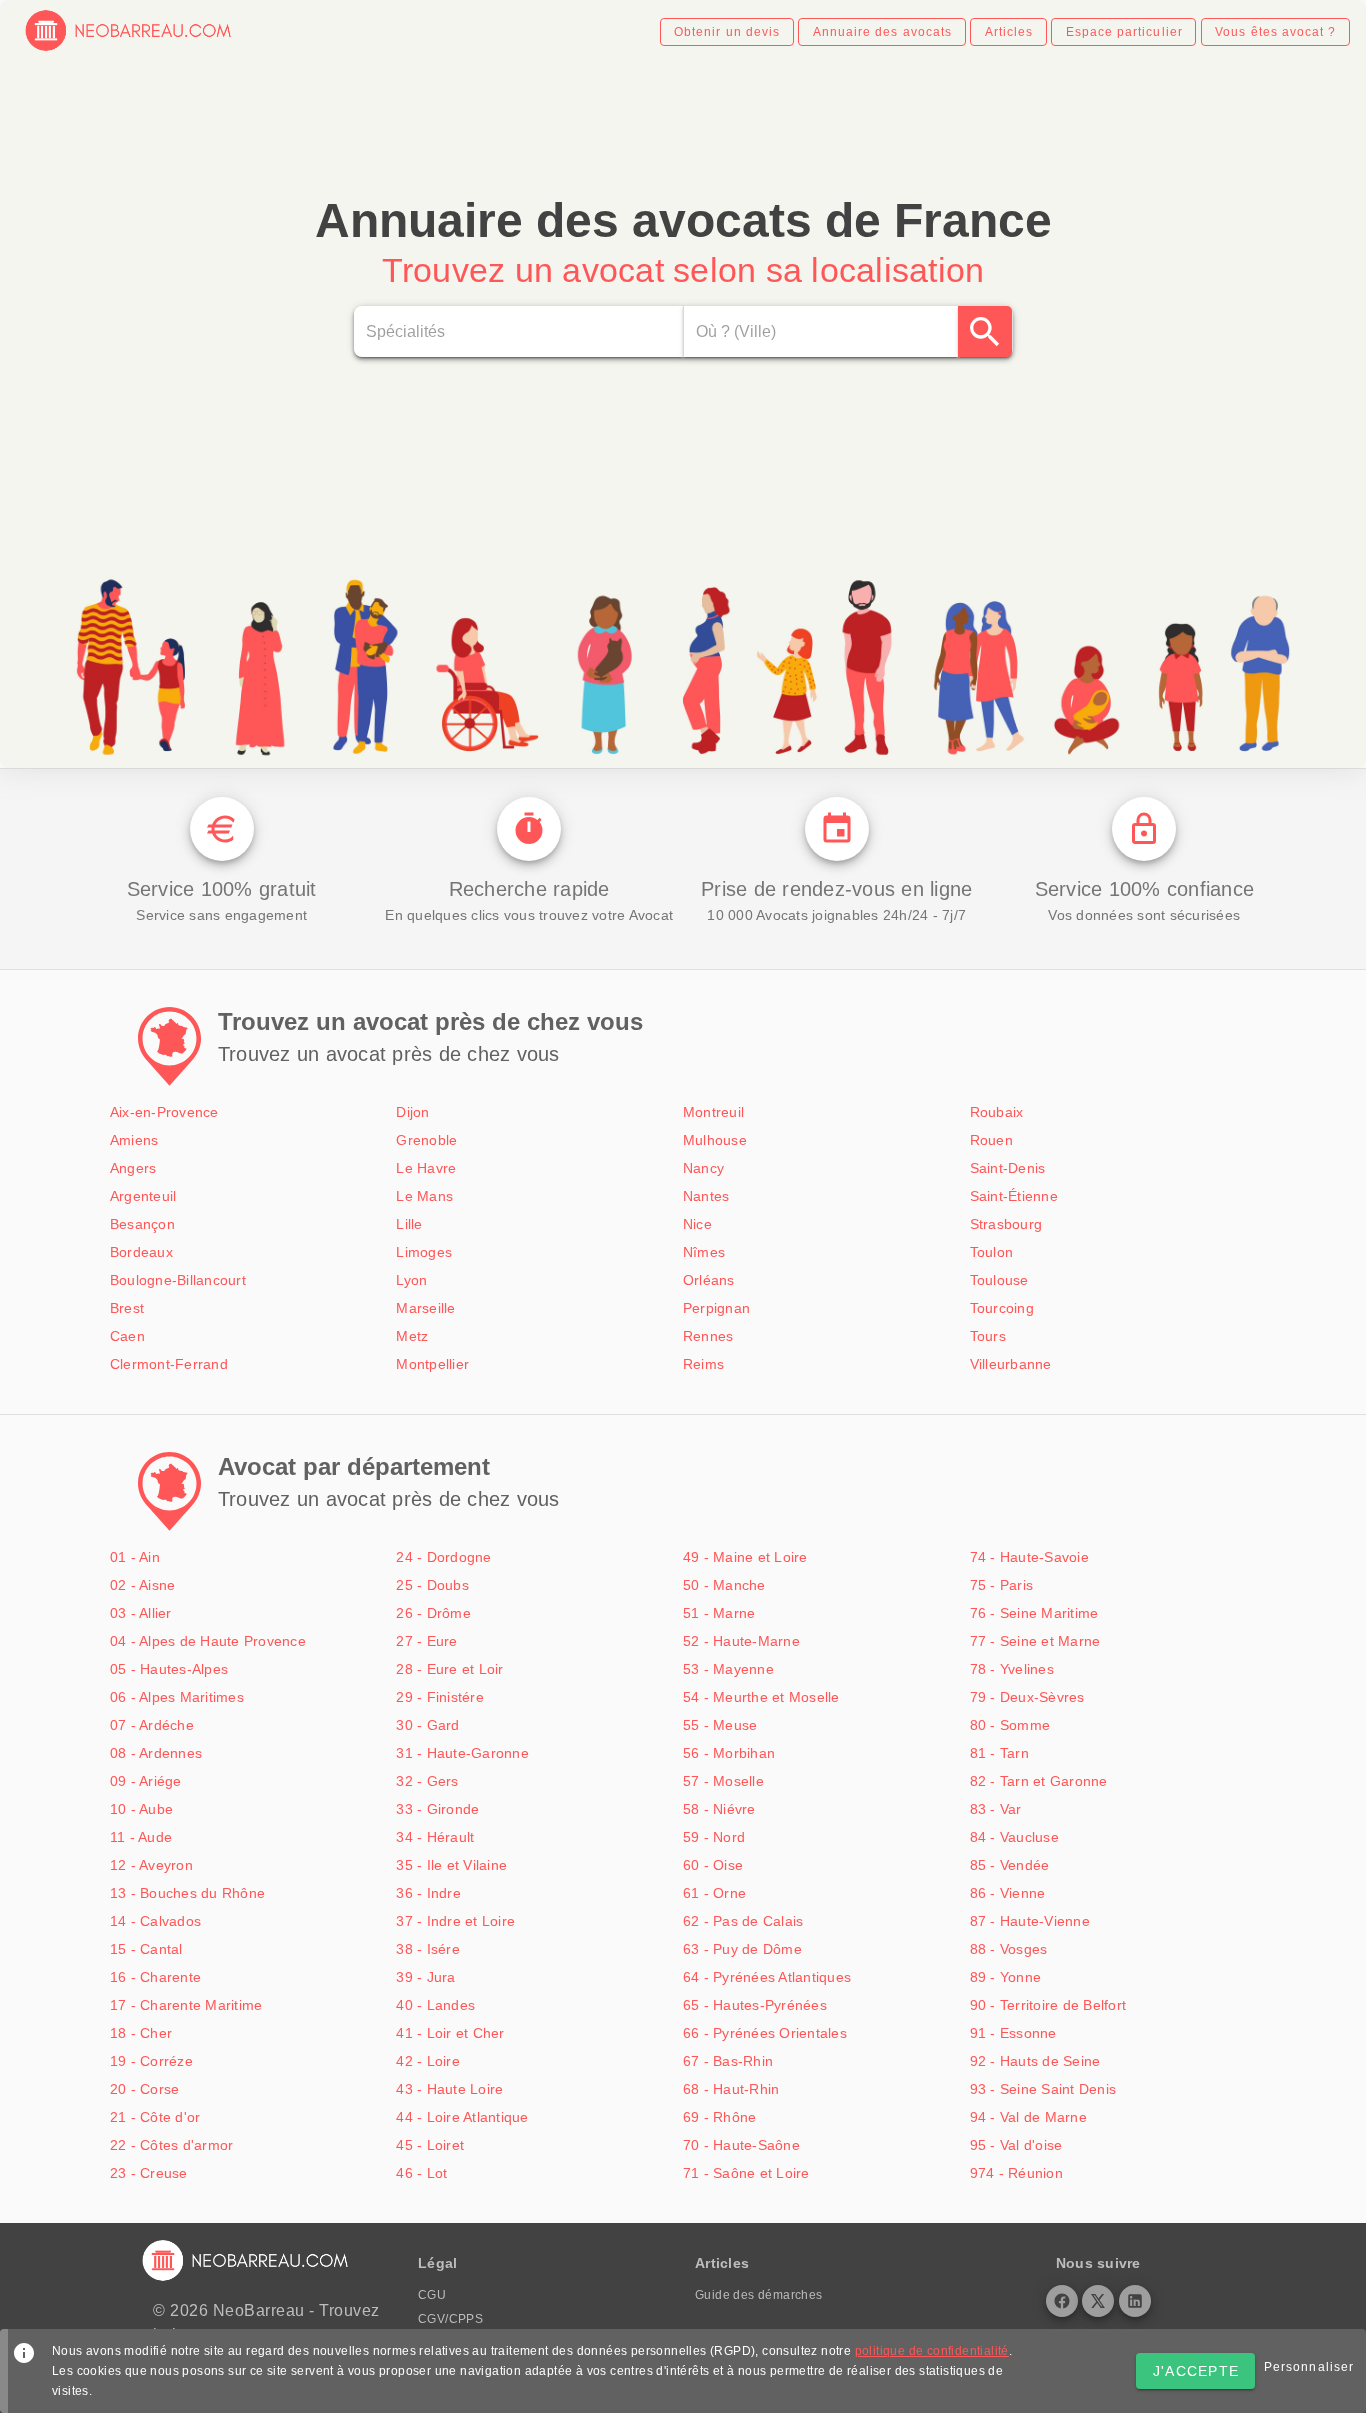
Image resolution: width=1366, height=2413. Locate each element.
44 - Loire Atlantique (462, 2117)
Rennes (708, 1336)
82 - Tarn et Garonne (1039, 1781)
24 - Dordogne (443, 1557)
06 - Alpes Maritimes (177, 1697)
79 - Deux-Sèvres (1027, 1697)
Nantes (706, 1196)
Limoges (424, 1252)
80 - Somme (1010, 1725)
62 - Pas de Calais (743, 1921)
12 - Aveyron (151, 1865)
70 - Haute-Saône (741, 2145)
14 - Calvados (155, 1921)
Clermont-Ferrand (169, 1364)
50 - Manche (724, 1585)
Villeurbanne (1011, 1364)
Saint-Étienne (1014, 1196)
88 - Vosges (1009, 1949)
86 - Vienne (1008, 1893)
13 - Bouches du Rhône (187, 1893)
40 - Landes (435, 2005)
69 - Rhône (720, 2117)
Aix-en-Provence (164, 1112)
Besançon (142, 1224)
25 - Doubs (432, 1585)
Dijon (412, 1112)
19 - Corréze (151, 2061)
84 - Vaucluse (1014, 1837)
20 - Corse (145, 2089)
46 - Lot (421, 2173)
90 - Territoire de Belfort (1048, 2005)
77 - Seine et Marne (1035, 1641)
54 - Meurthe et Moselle (761, 1697)
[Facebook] (1062, 2301)
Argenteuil (143, 1196)
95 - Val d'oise (1016, 2145)
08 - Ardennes (156, 1753)
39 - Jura (425, 1977)
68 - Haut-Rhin (731, 2089)
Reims (703, 1364)
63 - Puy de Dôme (742, 1949)
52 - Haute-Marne (741, 1641)
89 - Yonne (1006, 1977)
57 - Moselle (723, 1781)
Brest (127, 1308)
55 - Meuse (720, 1725)
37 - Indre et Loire (455, 1921)
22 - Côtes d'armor (172, 2145)
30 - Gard (427, 1725)
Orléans (709, 1280)
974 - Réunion (1016, 2173)
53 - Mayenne (728, 1669)
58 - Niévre (719, 1809)
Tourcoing (1002, 1308)
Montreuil (713, 1112)
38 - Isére (428, 1949)
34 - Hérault (435, 1837)
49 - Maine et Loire (745, 1557)
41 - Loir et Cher (450, 2033)
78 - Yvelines (1012, 1669)
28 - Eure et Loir (449, 1669)
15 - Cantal (146, 1949)
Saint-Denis (1008, 1168)
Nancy (703, 1168)
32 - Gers (427, 1781)
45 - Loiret (430, 2145)
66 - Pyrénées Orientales (765, 2033)
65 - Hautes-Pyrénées (755, 2005)
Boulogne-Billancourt (178, 1280)
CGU (432, 2295)
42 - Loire (428, 2061)
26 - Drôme (433, 1613)
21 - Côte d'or (155, 2117)
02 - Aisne (143, 1585)
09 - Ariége (146, 1781)
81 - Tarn (999, 1753)
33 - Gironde (437, 1809)
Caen (127, 1336)
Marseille (425, 1308)
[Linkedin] (1135, 2301)
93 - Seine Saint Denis (1043, 2089)
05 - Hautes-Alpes (169, 1669)
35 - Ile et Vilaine (451, 1865)
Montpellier (432, 1364)
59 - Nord (714, 1837)
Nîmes (704, 1252)
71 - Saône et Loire (746, 2173)
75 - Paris (1002, 1585)
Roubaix (997, 1112)
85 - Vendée (1010, 1865)
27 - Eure (426, 1641)
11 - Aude (141, 1837)
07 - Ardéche (152, 1725)
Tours (988, 1336)
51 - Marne (719, 1613)
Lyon (411, 1280)
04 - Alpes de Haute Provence (208, 1641)
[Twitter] (1098, 2301)
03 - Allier (141, 1613)
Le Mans (424, 1196)
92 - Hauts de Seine (1035, 2061)
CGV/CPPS (450, 2319)
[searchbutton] (985, 331)
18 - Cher (141, 2033)
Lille (409, 1224)
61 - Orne (714, 1893)
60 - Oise (713, 1865)
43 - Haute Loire (449, 2089)
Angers (133, 1168)
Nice (697, 1224)
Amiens (134, 1140)
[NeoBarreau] (129, 48)
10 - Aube (141, 1809)
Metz (412, 1336)
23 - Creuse (149, 2173)
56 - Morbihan (729, 1753)
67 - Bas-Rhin (728, 2061)
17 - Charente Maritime (186, 2005)
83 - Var (996, 1809)
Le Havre (426, 1168)
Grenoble (426, 1140)
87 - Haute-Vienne (1030, 1921)
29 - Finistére (440, 1697)
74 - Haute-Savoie (1029, 1557)
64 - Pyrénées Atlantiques (767, 1977)
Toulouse (999, 1280)
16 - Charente (155, 1977)
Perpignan (716, 1308)
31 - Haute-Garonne (462, 1753)
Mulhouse (715, 1140)
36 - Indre (428, 1893)
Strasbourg (1006, 1224)
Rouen (991, 1140)
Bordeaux (141, 1252)
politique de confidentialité (932, 2351)
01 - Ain (135, 1557)
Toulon (992, 1252)
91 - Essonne (1013, 2033)
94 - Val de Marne (1028, 2117)
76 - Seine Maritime (1034, 1613)
